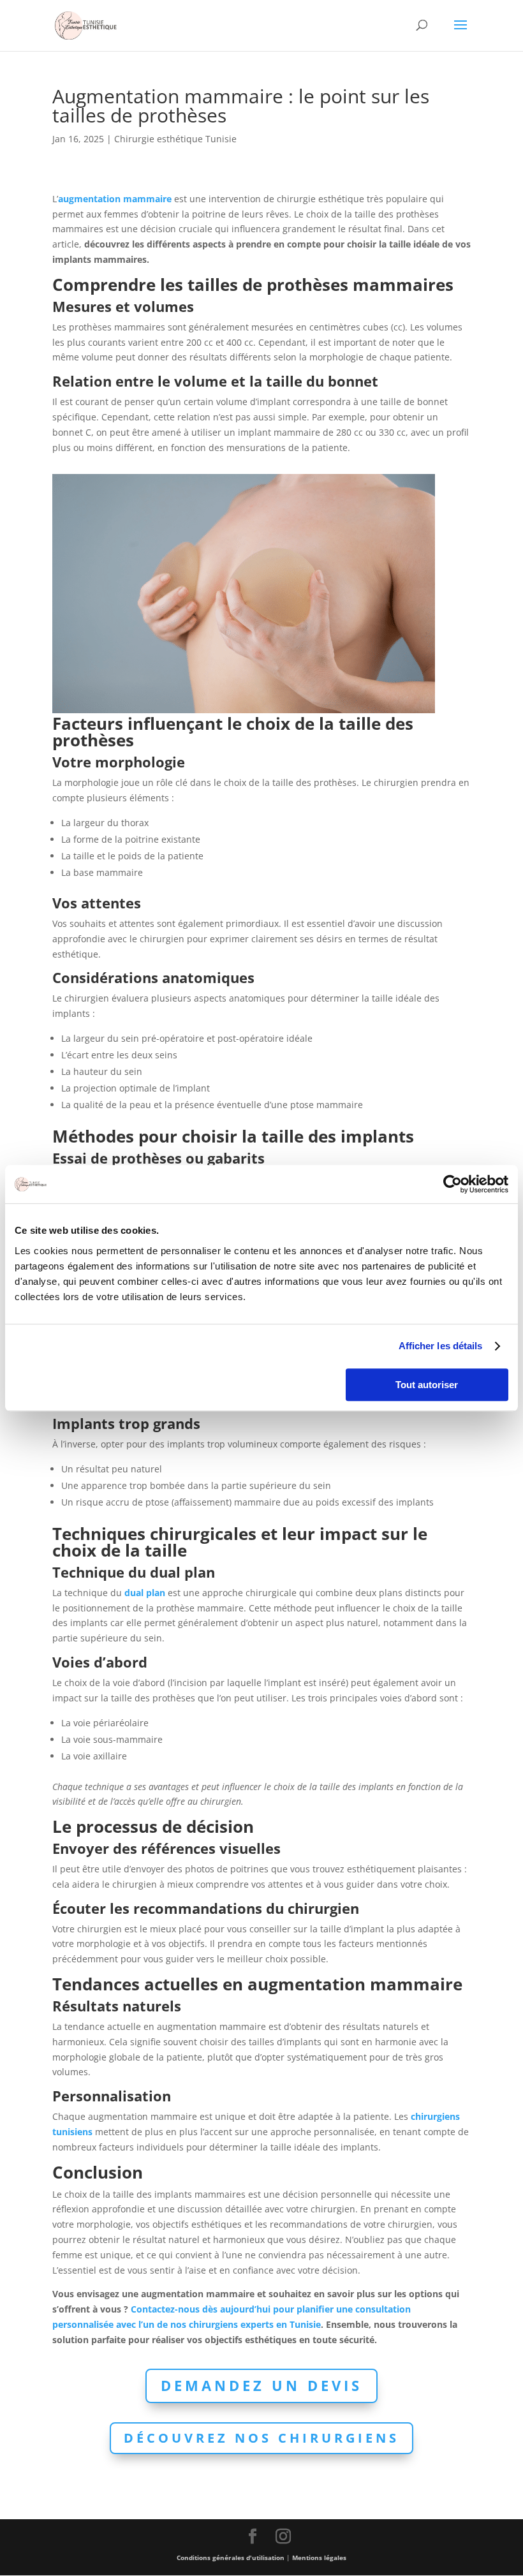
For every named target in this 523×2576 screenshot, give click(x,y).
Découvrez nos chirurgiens (261, 2438)
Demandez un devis (261, 2385)
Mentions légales (319, 2557)
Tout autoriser (427, 1385)
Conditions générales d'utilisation (231, 2557)
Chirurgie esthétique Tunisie (175, 139)
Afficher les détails (441, 1346)
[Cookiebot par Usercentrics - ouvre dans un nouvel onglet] (453, 1184)
